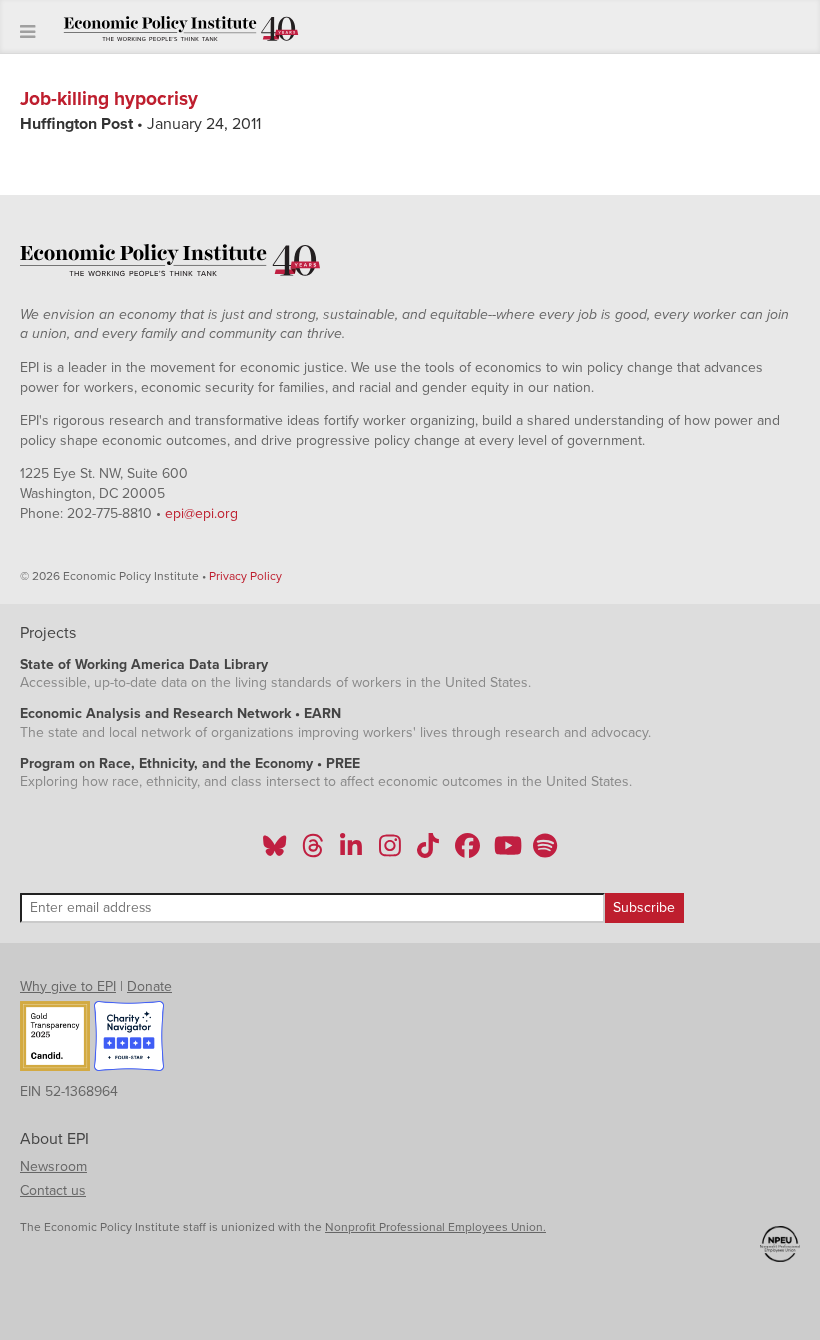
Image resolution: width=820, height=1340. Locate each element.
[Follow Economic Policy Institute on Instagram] (389, 852)
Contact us (53, 1190)
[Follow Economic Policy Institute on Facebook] (466, 852)
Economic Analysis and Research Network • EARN (180, 713)
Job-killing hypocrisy (109, 98)
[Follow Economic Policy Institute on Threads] (314, 852)
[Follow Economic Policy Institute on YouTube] (505, 852)
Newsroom (53, 1166)
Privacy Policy (245, 576)
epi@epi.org (201, 513)
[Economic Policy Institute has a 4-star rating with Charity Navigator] (129, 1039)
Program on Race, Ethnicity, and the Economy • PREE (190, 763)
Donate (149, 986)
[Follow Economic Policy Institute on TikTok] (428, 852)
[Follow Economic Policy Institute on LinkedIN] (351, 852)
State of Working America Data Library (144, 664)
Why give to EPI (68, 986)
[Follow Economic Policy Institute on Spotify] (544, 852)
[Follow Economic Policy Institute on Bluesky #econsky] (274, 852)
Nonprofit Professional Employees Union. (435, 1227)
